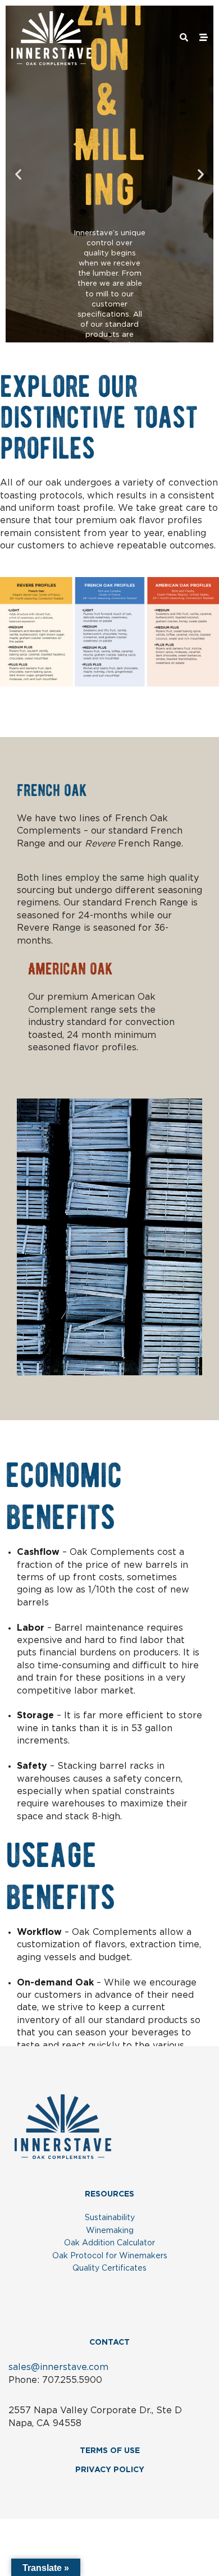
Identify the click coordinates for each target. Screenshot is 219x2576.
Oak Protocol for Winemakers (110, 2256)
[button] (18, 174)
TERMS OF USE (110, 2451)
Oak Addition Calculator (109, 2243)
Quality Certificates (109, 2268)
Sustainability (110, 2218)
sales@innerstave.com (58, 2367)
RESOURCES (109, 2194)
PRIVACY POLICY (110, 2470)
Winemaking (110, 2231)
